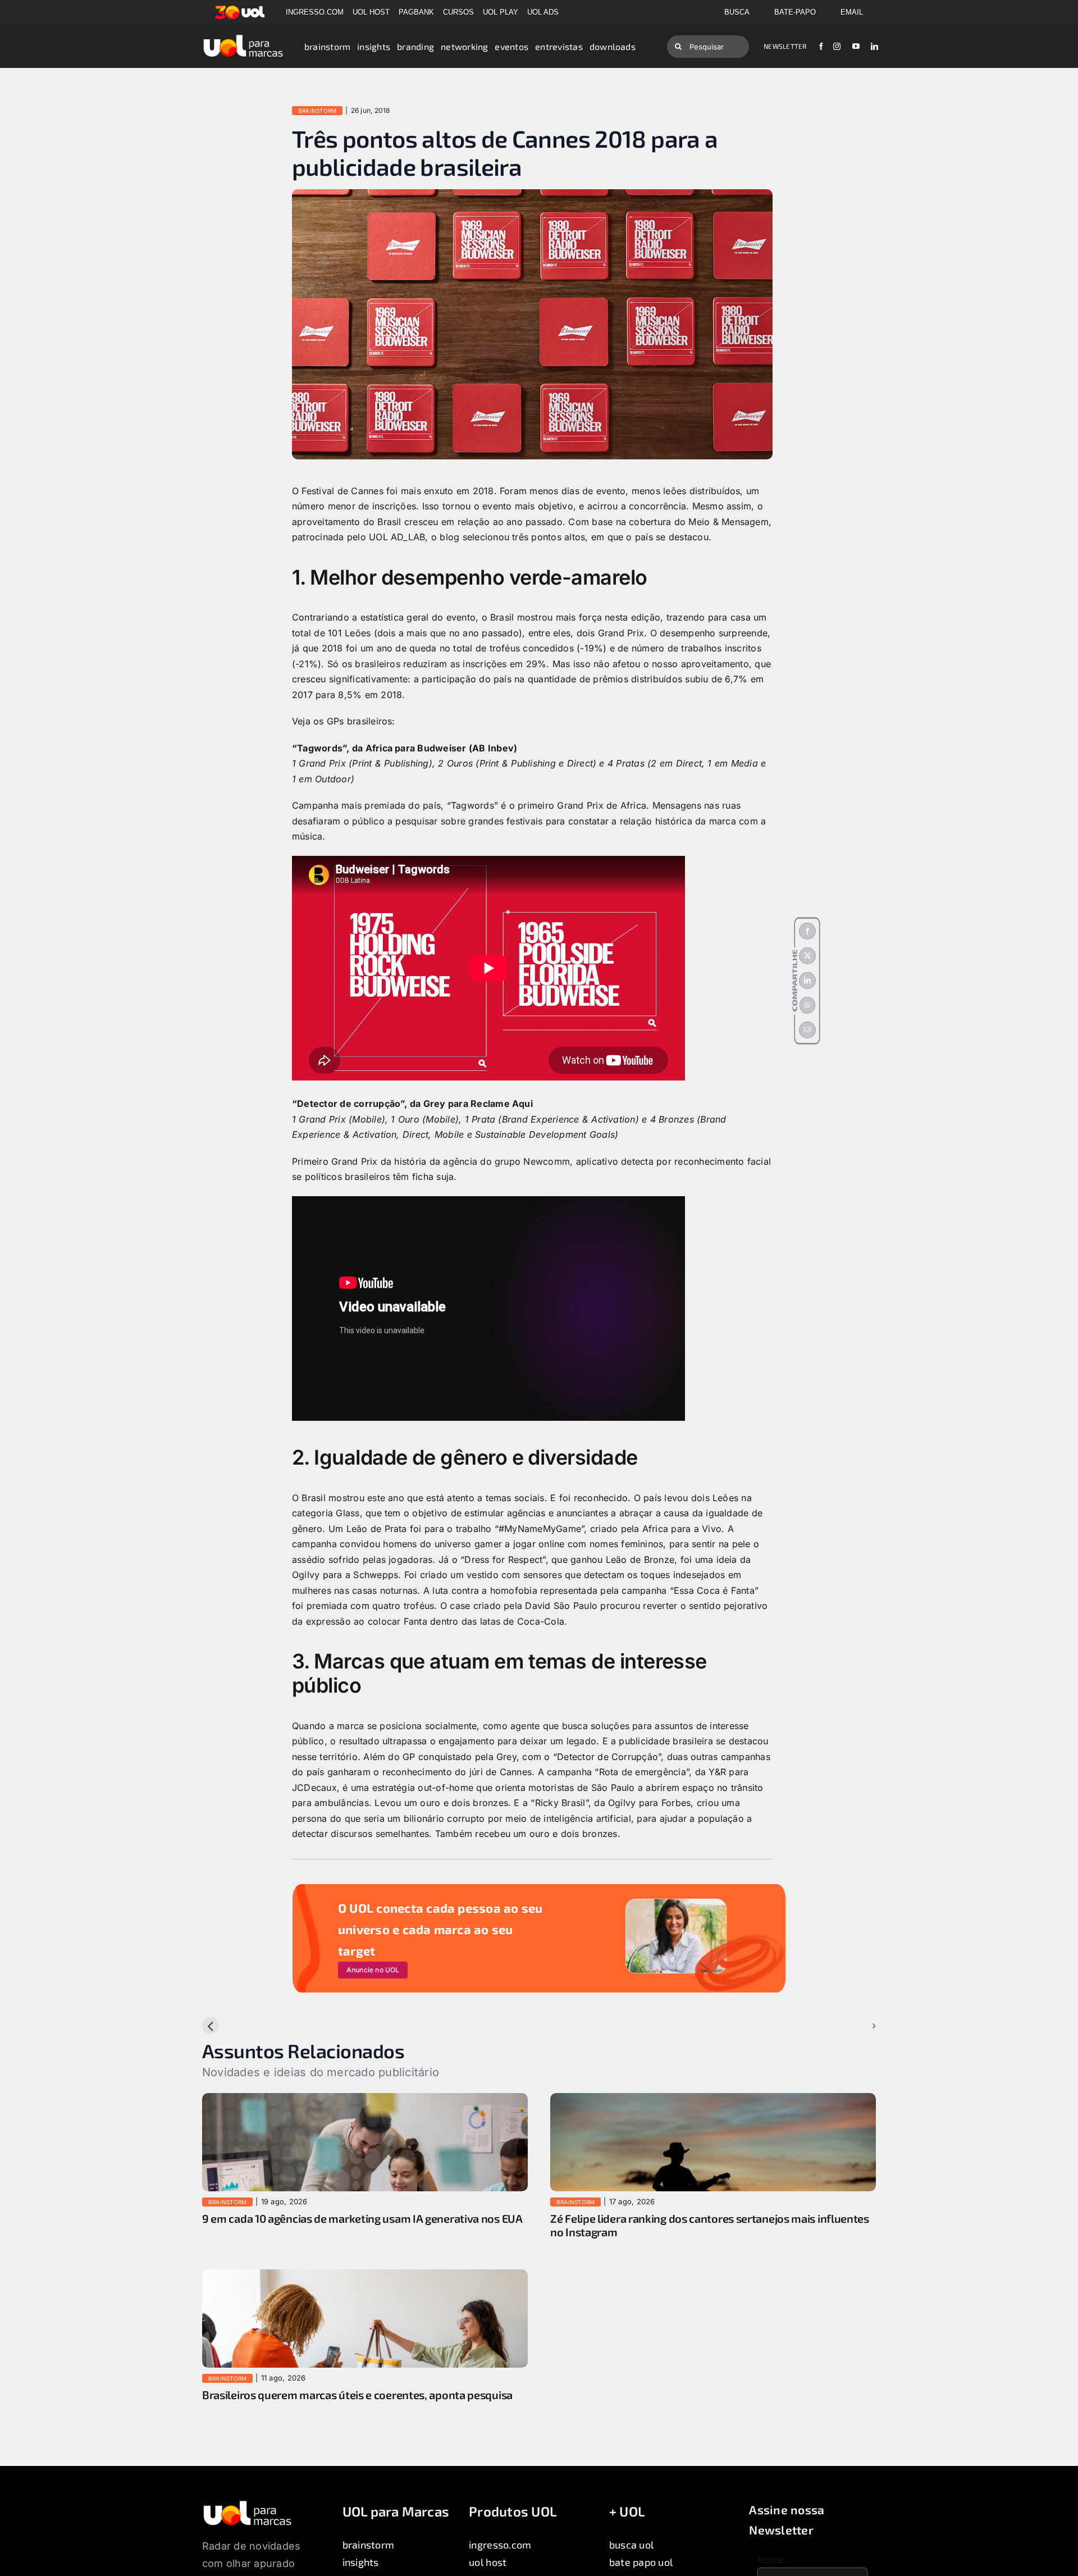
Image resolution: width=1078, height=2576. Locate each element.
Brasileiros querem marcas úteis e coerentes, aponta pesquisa (357, 2395)
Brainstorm (317, 111)
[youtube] (856, 46)
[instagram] (837, 46)
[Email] (807, 1030)
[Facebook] (807, 931)
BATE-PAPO (795, 12)
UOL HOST (371, 12)
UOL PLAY (501, 12)
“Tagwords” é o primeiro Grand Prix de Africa (547, 805)
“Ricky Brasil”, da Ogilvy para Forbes (611, 1803)
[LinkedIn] (807, 981)
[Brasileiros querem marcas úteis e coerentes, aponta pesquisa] (365, 2277)
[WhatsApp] (807, 1005)
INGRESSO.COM (315, 12)
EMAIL (852, 12)
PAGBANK (416, 12)
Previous (230, 2026)
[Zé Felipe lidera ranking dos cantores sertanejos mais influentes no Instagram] (713, 2100)
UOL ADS (543, 12)
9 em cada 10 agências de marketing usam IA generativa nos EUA (362, 2218)
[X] (807, 956)
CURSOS (458, 12)
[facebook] (821, 46)
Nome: (772, 2560)
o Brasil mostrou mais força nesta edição (571, 617)
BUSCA (737, 12)
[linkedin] (874, 46)
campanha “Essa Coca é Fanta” (690, 1590)
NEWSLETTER (785, 46)
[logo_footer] (247, 2504)
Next (857, 2026)
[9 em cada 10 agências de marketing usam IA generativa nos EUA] (365, 2100)
